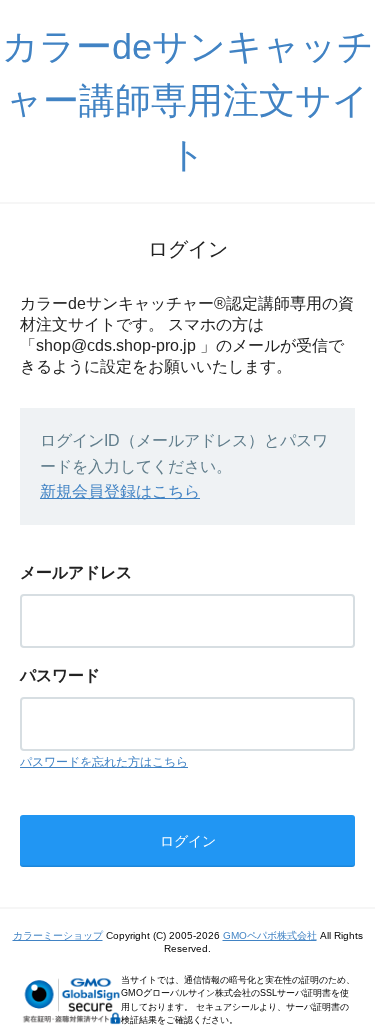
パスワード (60, 675)
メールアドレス (76, 572)
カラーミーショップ (58, 935)
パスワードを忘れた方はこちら (104, 762)
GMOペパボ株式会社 (270, 935)
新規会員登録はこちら (120, 491)
